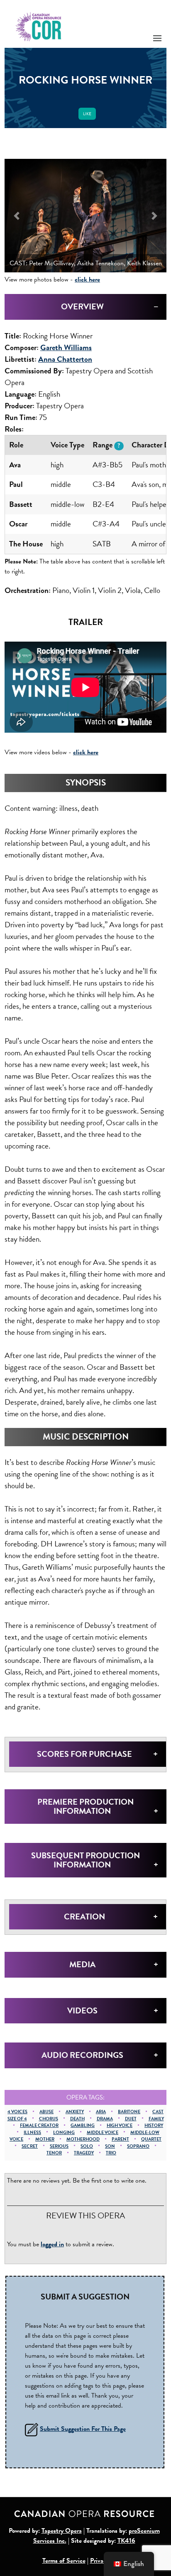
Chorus (49, 2119)
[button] (17, 216)
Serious (59, 2146)
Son (110, 2146)
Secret (30, 2146)
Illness (32, 2133)
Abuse (46, 2112)
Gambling (83, 2125)
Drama (105, 2119)
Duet (131, 2119)
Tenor (54, 2153)
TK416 (126, 2541)
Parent (120, 2139)
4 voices (17, 2112)
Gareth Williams (66, 347)
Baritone (129, 2112)
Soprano (138, 2146)
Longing (64, 2133)
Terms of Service (64, 2561)
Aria (101, 2112)
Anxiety (75, 2112)
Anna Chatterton (65, 359)
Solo (87, 2146)
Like (87, 114)
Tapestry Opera (62, 2531)
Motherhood (83, 2139)
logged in (52, 2244)
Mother (45, 2139)
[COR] (39, 26)
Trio (111, 2153)
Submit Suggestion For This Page (83, 2429)
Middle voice (103, 2133)
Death (77, 2119)
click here (87, 279)
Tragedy (84, 2153)
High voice (120, 2125)
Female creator (39, 2125)
